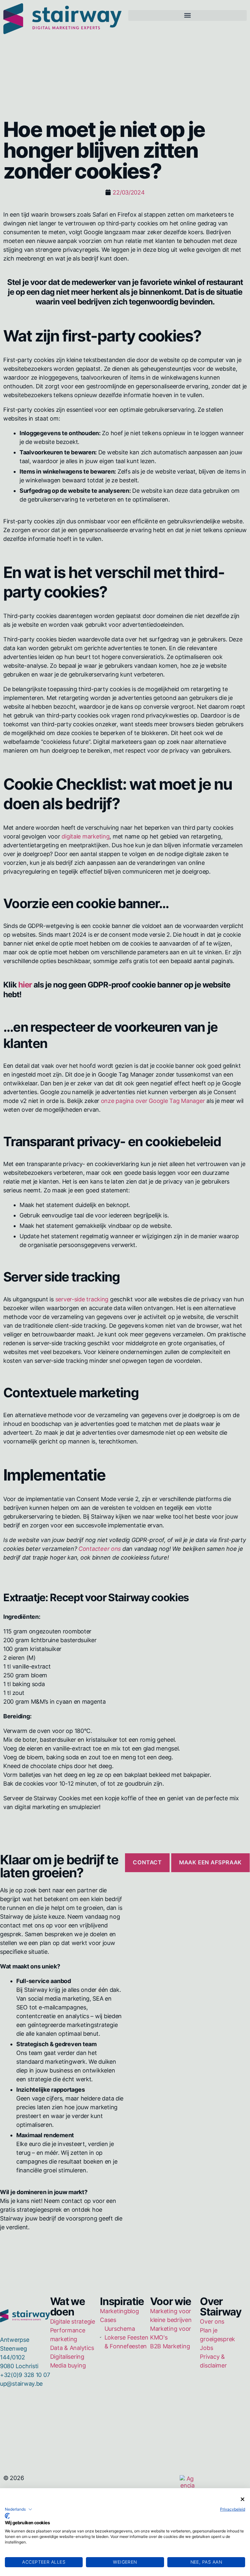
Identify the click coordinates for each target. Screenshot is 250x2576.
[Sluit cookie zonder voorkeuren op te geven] (243, 2499)
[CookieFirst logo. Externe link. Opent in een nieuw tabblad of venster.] (7, 2516)
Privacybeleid (233, 2509)
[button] (19, 2509)
